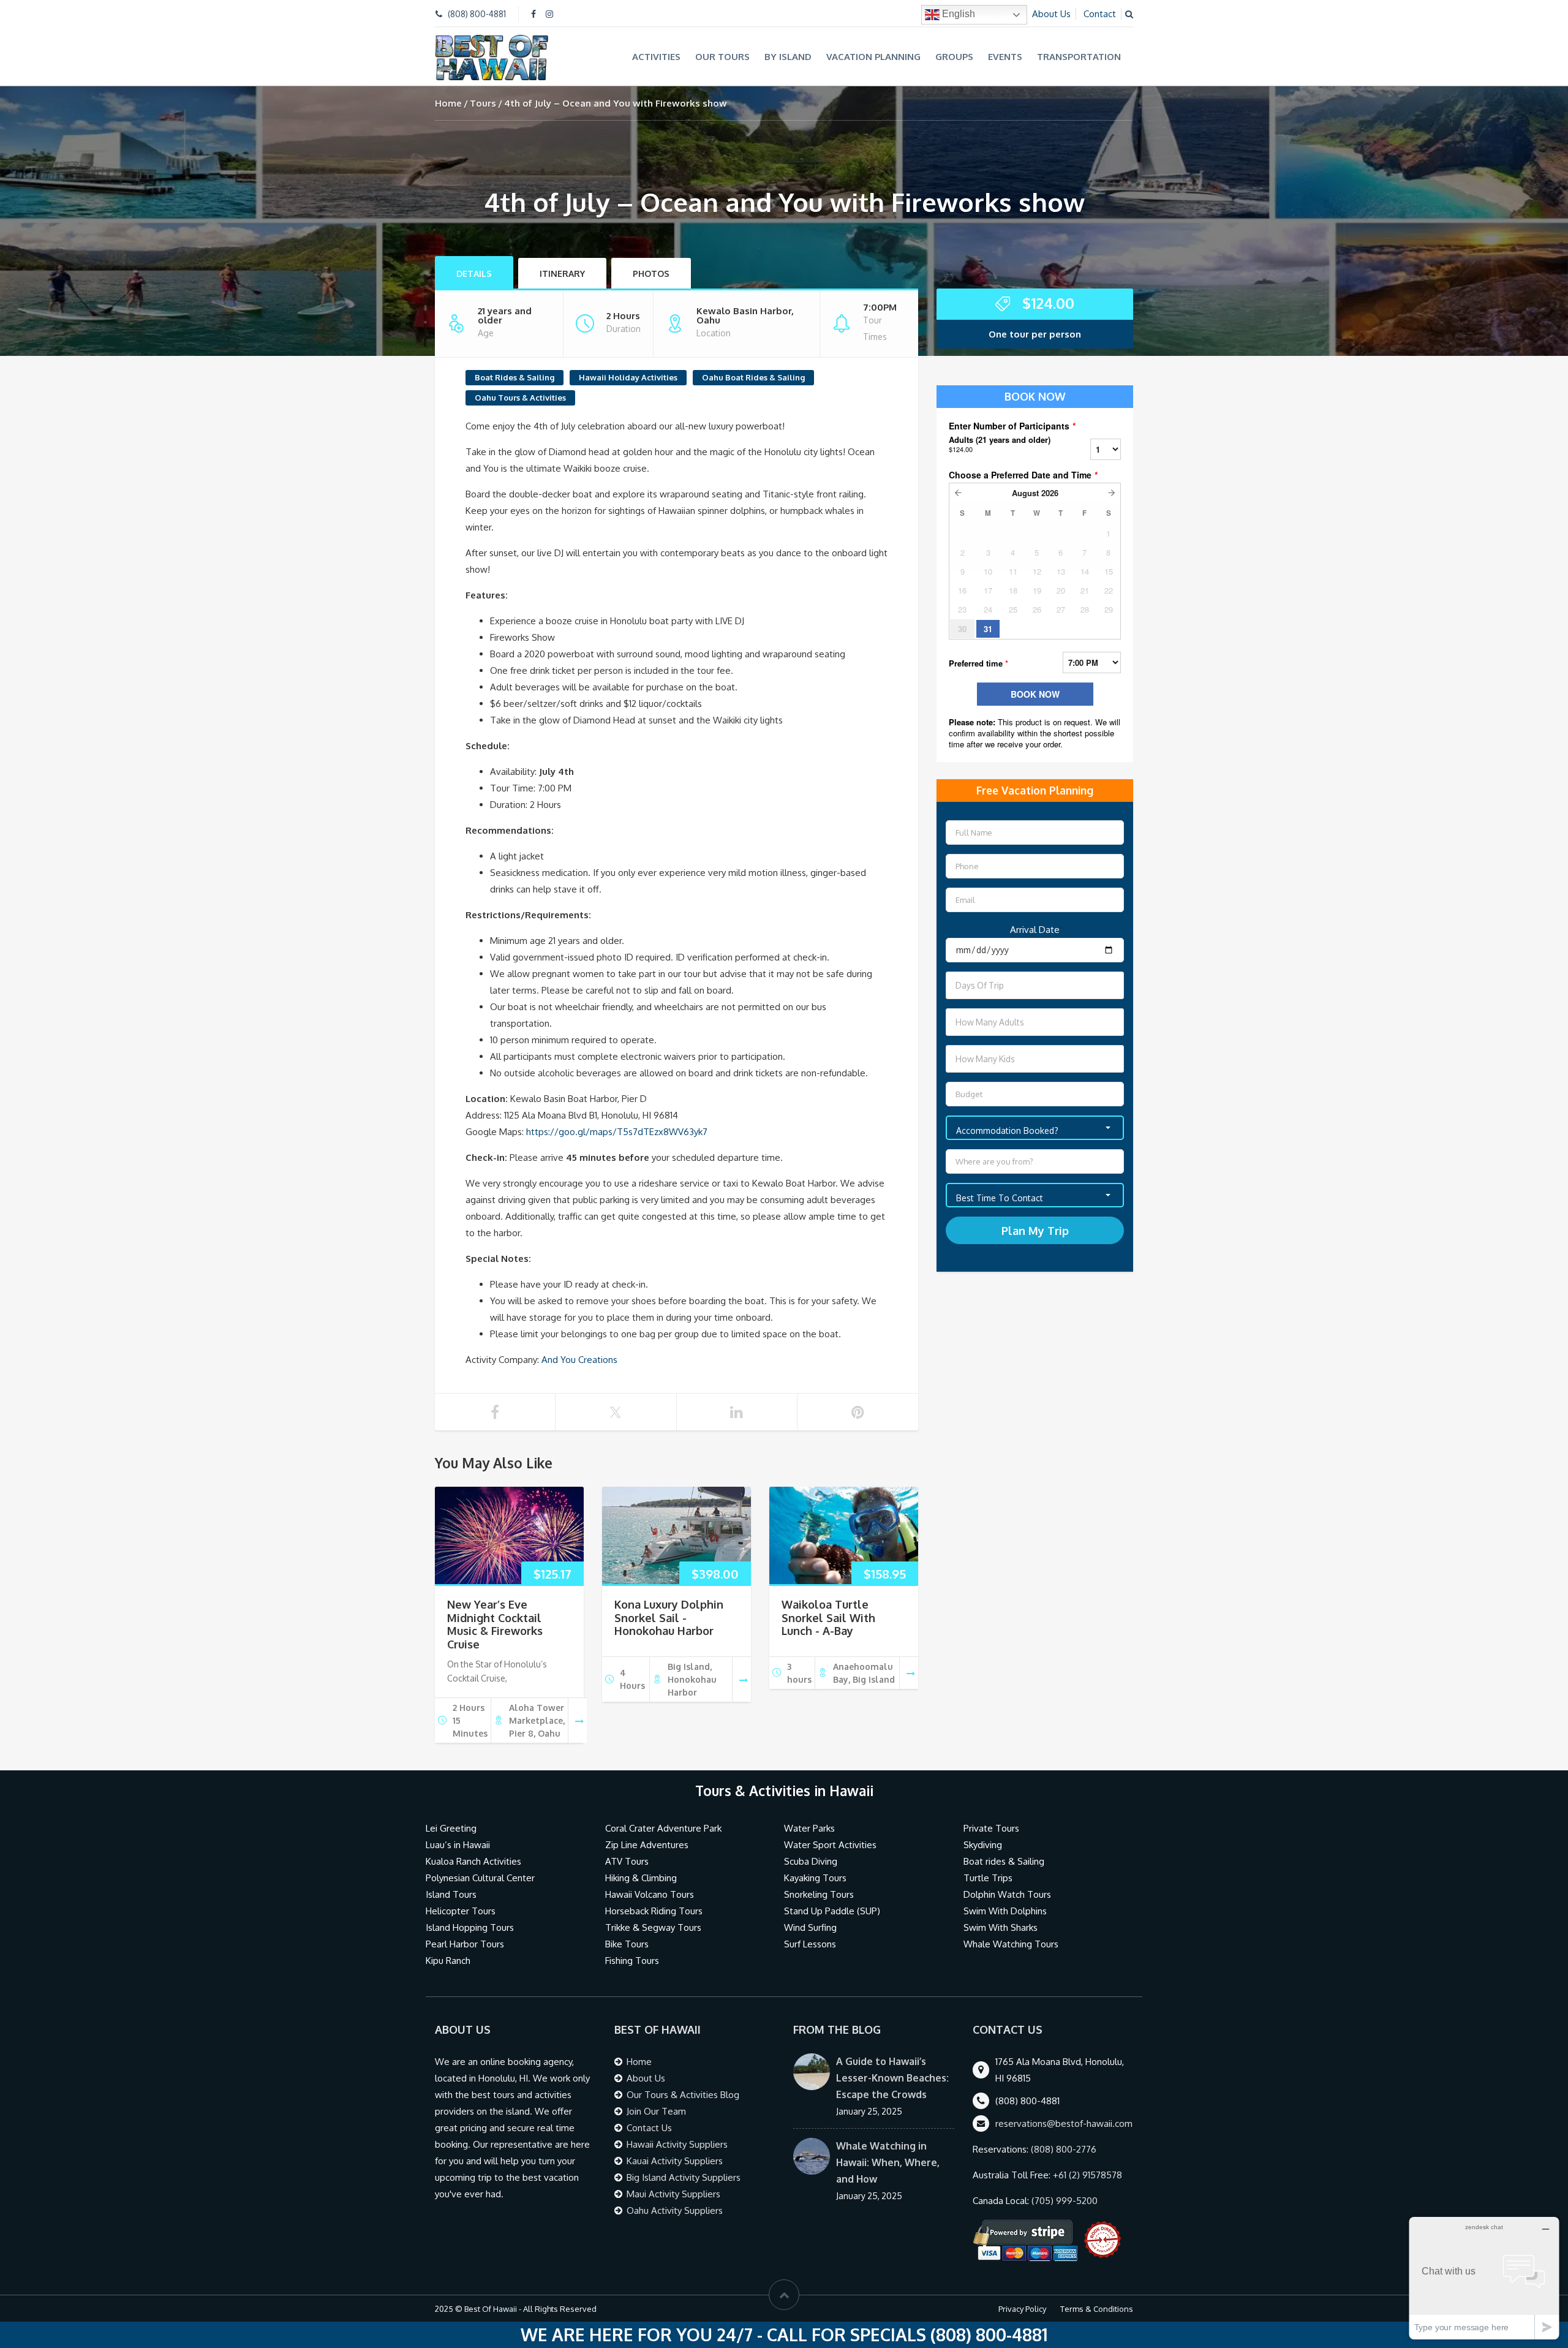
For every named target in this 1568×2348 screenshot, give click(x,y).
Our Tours (722, 57)
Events (1005, 57)
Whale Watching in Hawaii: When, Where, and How (888, 2162)
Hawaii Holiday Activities (628, 377)
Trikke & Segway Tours (653, 1927)
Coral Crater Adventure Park (663, 1828)
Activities (656, 57)
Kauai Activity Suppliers (675, 2161)
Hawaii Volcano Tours (650, 1894)
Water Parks (809, 1828)
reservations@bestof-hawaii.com (1064, 2123)
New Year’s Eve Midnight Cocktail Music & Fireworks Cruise (495, 1624)
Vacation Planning (873, 57)
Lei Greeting (451, 1828)
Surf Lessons (810, 1944)
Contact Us (649, 2128)
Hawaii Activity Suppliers (677, 2144)
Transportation (1079, 57)
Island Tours (451, 1894)
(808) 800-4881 (477, 14)
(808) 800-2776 (1064, 2149)
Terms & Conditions (1097, 2309)
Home (448, 103)
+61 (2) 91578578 (1087, 2175)
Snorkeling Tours (819, 1894)
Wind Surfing (810, 1927)
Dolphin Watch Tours (1007, 1894)
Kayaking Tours (815, 1878)
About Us (1051, 14)
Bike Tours (627, 1944)
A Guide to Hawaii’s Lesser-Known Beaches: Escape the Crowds (892, 2078)
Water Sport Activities (830, 1845)
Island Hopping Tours (470, 1927)
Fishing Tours (632, 1961)
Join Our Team (656, 2111)
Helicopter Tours (461, 1911)
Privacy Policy (1022, 2309)
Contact (1100, 14)
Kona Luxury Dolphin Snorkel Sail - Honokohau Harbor (669, 1618)
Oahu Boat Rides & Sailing (753, 377)
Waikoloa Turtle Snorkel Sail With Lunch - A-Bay (828, 1618)
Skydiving (983, 1845)
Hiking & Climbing (641, 1878)
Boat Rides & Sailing (514, 377)
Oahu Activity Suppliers (675, 2210)
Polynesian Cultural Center (480, 1878)
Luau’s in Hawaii (458, 1845)
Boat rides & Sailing (1004, 1861)
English (957, 14)
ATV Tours (627, 1861)
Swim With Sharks (1001, 1927)
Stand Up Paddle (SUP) (832, 1911)
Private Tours (991, 1828)
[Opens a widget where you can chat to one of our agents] (1484, 2278)
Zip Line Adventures (647, 1845)
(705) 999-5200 (1065, 2201)
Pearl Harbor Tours (465, 1944)
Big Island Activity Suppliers (684, 2177)
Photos (651, 274)
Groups (954, 57)
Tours (483, 103)
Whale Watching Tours (1011, 1944)
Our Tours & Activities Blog (683, 2095)
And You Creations (579, 1360)
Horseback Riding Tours (654, 1911)
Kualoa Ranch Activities (473, 1861)
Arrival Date (1035, 930)
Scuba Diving (811, 1861)
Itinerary (562, 274)
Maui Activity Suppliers (673, 2194)
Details (474, 274)
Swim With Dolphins (1005, 1911)
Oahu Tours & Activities (520, 398)
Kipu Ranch (448, 1961)
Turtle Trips (988, 1878)
